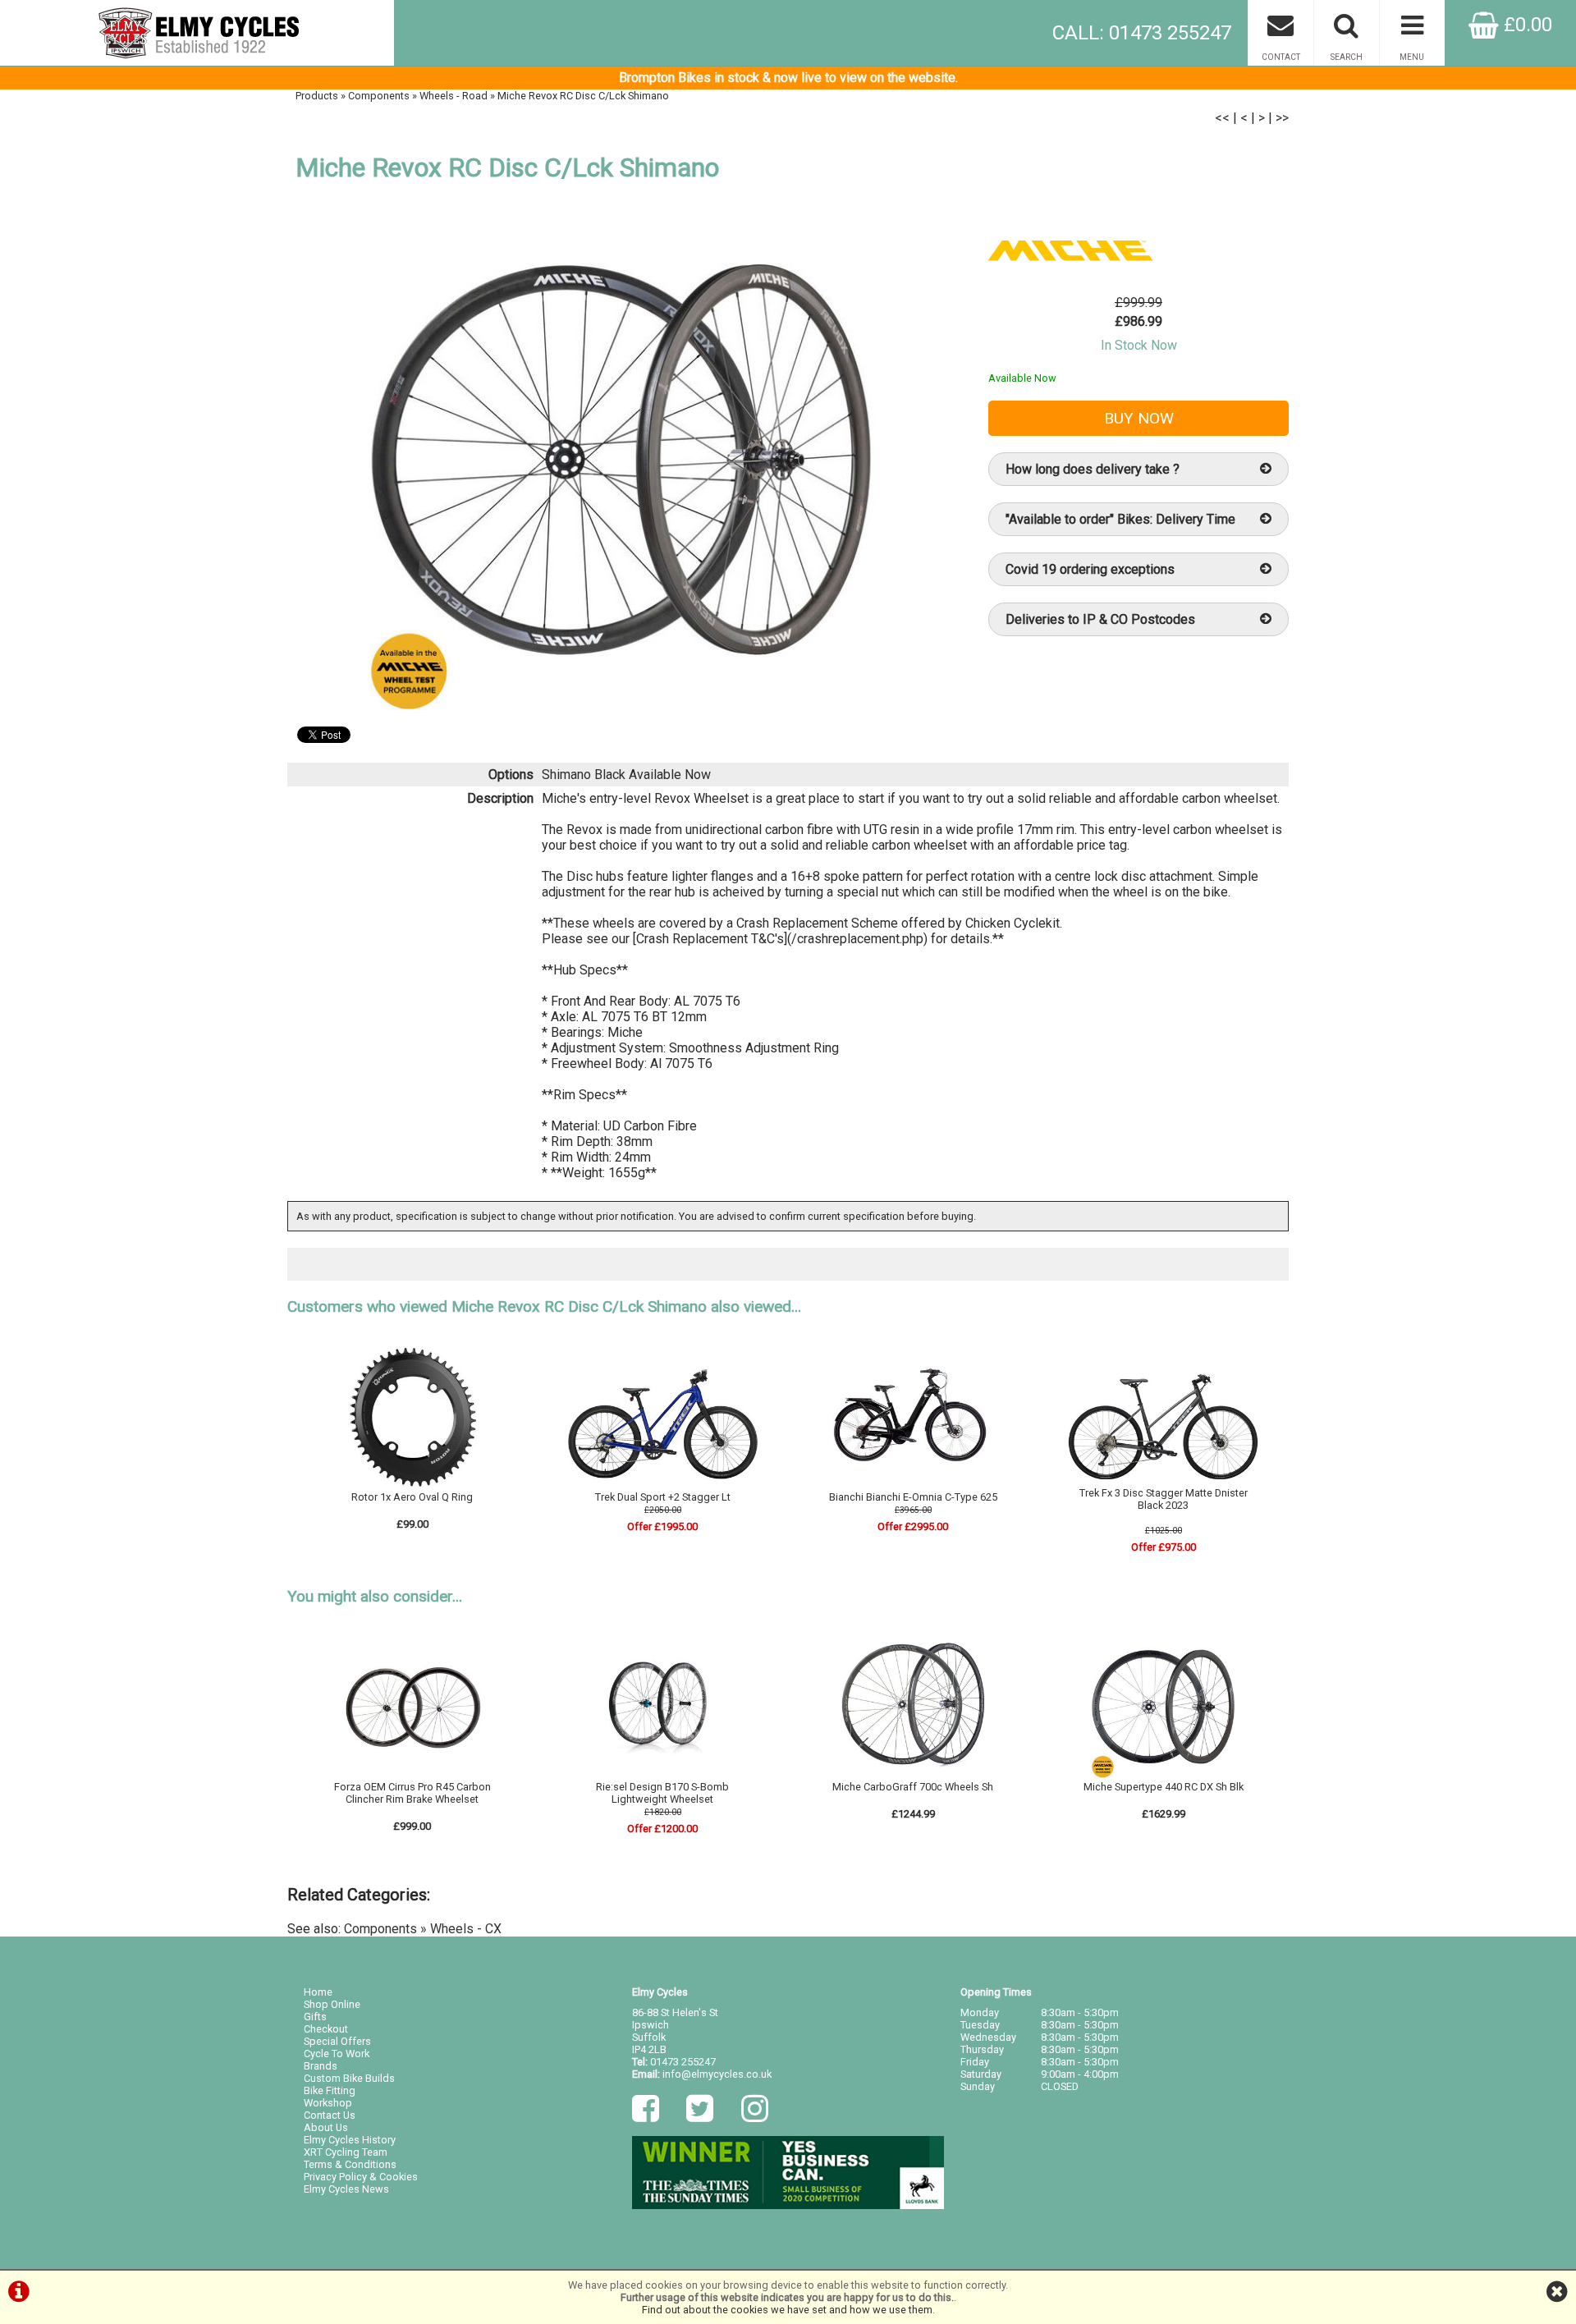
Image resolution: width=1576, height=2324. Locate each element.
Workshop (328, 2103)
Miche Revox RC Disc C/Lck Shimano (583, 96)
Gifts (315, 2017)
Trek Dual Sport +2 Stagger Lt (663, 1497)
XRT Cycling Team (346, 2152)
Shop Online (332, 2004)
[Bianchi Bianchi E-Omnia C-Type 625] (913, 1485)
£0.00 (1526, 25)
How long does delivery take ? (1093, 469)
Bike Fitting (330, 2090)
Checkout (326, 2029)
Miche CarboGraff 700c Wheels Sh (913, 1787)
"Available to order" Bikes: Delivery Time (1120, 519)
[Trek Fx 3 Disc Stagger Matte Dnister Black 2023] (1163, 1481)
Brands (321, 2066)
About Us (326, 2127)
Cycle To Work (337, 2054)
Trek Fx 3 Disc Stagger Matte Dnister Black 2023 (1164, 1499)
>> (1282, 118)
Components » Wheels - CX (423, 1929)
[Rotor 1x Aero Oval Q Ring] (413, 1485)
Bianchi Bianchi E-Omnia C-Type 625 (913, 1497)
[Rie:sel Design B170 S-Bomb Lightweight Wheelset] (663, 1774)
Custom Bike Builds (349, 2078)
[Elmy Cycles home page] (197, 33)
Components (379, 96)
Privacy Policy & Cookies (361, 2177)
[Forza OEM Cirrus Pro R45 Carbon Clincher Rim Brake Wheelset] (413, 1774)
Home (318, 1992)
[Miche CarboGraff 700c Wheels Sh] (913, 1774)
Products (317, 96)
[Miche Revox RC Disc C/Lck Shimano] (621, 460)
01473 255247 (683, 2062)
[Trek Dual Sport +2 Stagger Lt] (663, 1485)
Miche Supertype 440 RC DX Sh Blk (1164, 1787)
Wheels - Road (454, 96)
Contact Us (330, 2115)
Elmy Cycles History (350, 2140)
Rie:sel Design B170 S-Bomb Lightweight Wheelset (662, 1793)
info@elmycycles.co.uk (717, 2074)
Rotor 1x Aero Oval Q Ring (412, 1497)
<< (1222, 118)
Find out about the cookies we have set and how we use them (787, 2310)
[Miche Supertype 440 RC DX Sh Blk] (1163, 1774)
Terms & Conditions (350, 2164)
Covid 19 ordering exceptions (1090, 569)
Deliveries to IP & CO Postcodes (1100, 619)
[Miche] (1070, 287)
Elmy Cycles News (346, 2189)
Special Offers (337, 2041)
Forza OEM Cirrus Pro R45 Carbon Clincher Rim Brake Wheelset (412, 1793)
